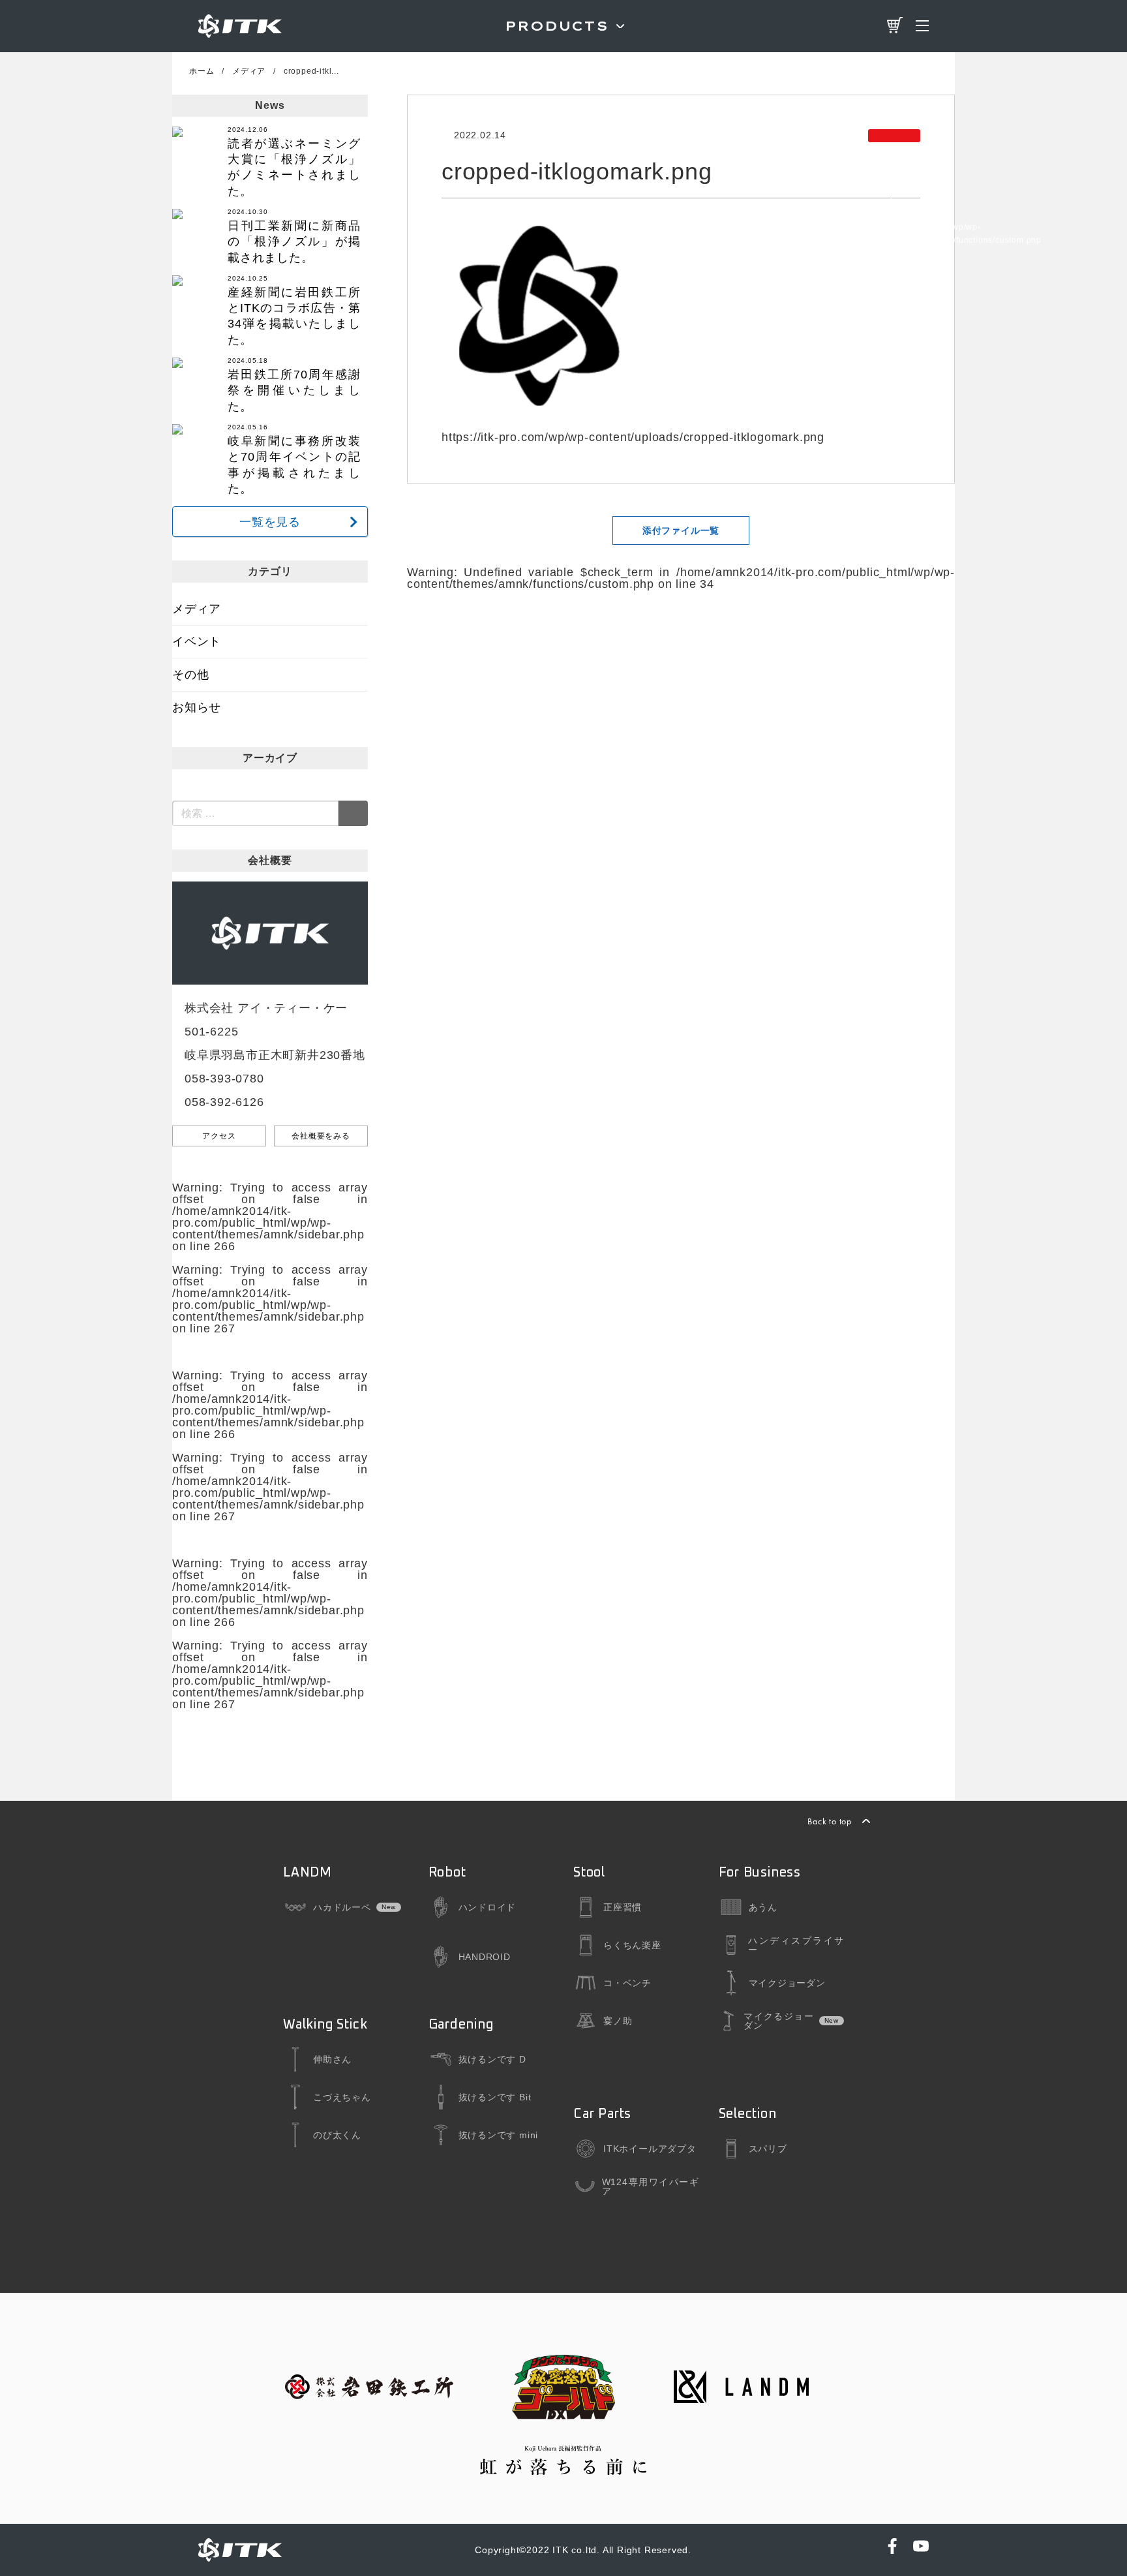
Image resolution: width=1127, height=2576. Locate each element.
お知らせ (197, 707)
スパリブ (768, 2149)
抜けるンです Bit (495, 2097)
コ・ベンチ (627, 1983)
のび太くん (337, 2135)
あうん (763, 1907)
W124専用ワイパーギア (651, 2186)
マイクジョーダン (787, 1983)
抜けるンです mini (499, 2135)
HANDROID (485, 1957)
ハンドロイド (488, 1907)
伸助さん (332, 2059)
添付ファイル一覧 (681, 530)
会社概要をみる (321, 1136)
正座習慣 (623, 1907)
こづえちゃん (342, 2097)
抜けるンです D (492, 2059)
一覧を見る (270, 522)
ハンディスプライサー (796, 1945)
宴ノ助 (618, 2021)
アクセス (219, 1136)
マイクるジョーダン (778, 2021)
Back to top (830, 1821)
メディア (197, 609)
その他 (190, 675)
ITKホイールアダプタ (650, 2149)
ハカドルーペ (342, 1907)
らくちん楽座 (632, 1945)
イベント (197, 641)
